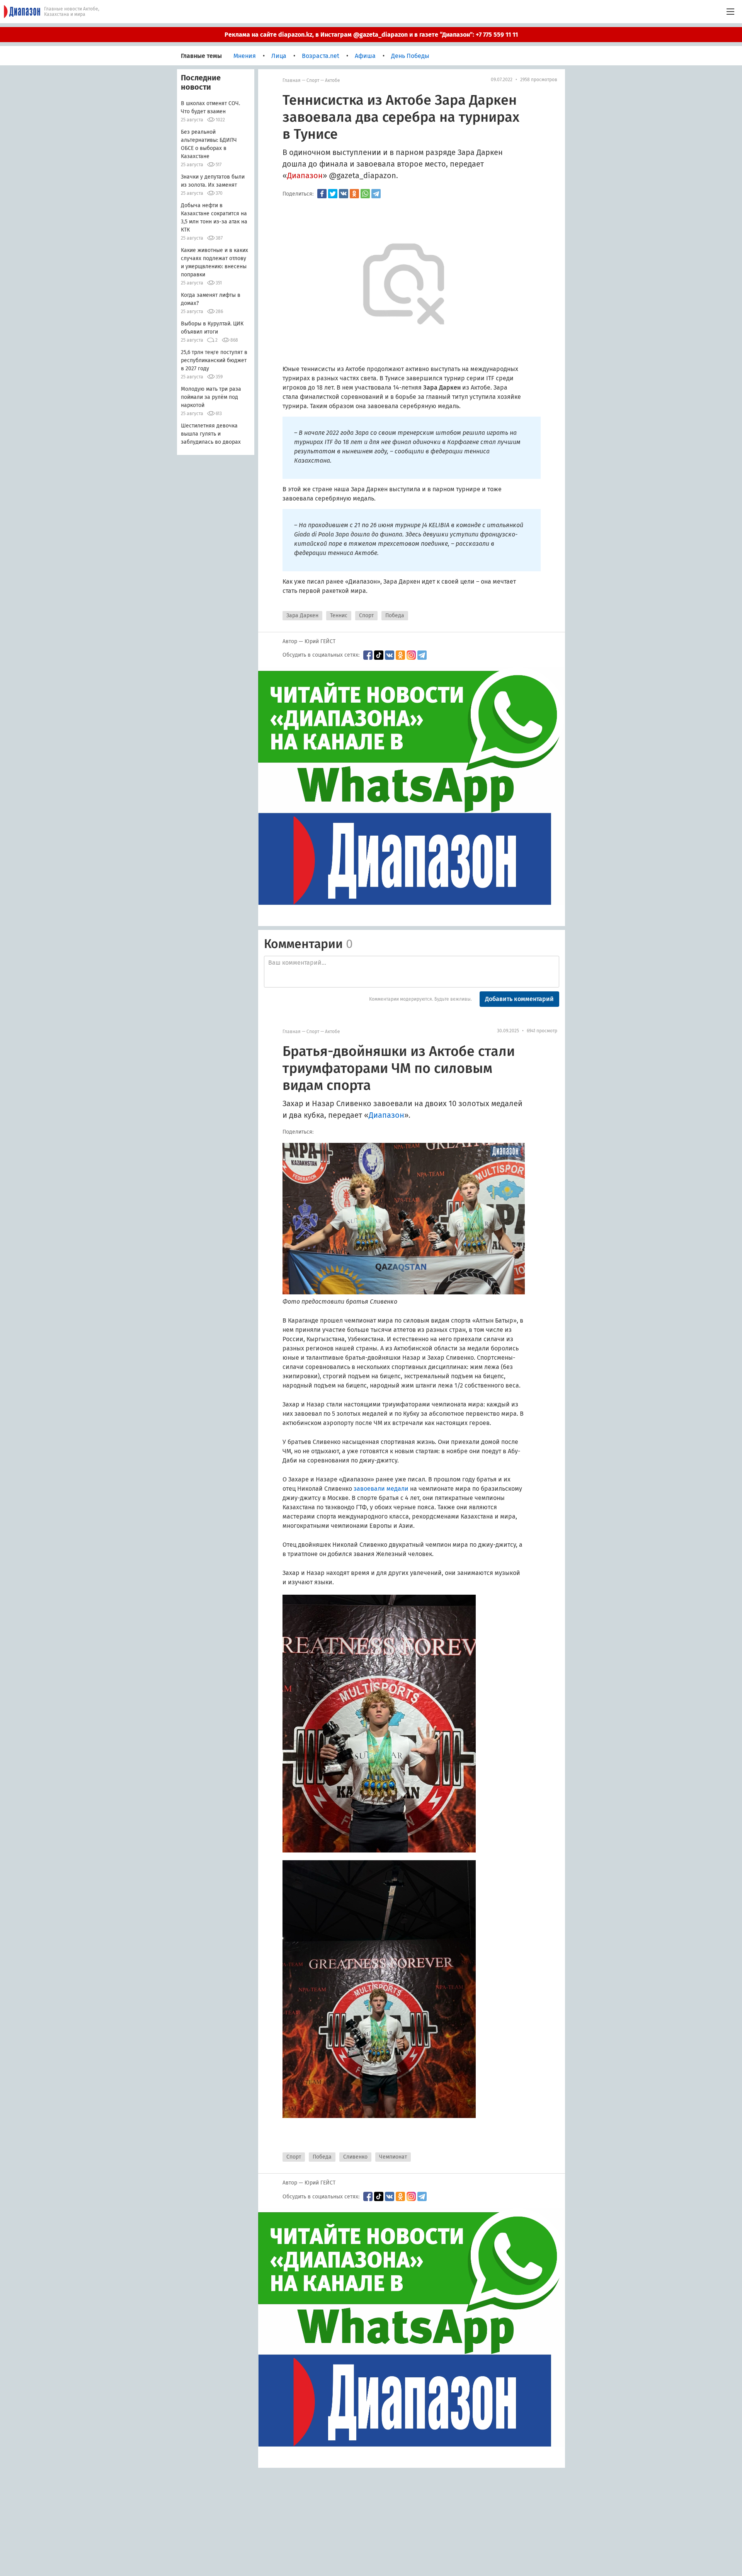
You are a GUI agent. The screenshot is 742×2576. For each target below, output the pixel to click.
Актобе (333, 80)
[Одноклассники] (354, 194)
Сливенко (355, 2157)
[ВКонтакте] (344, 194)
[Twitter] (333, 194)
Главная (292, 80)
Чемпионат (393, 2157)
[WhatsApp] (365, 194)
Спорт (313, 80)
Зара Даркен (302, 615)
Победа (395, 615)
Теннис (339, 615)
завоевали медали (381, 1489)
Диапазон (305, 175)
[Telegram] (376, 194)
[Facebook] (322, 194)
